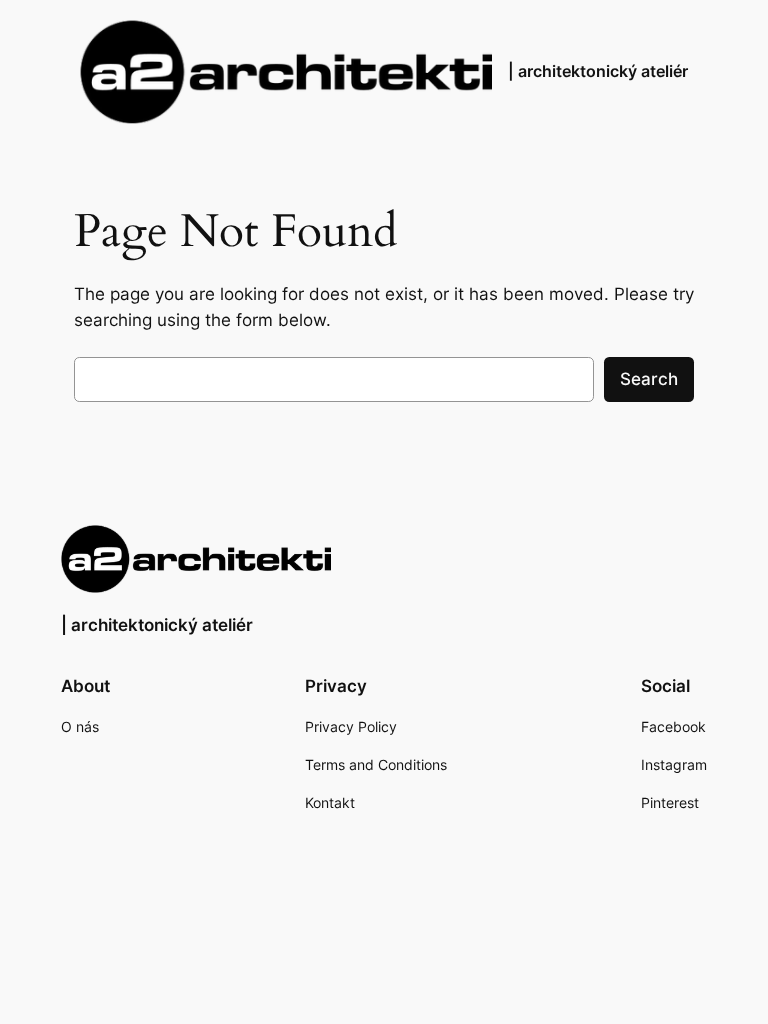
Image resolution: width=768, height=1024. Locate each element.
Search (649, 379)
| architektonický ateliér (598, 71)
